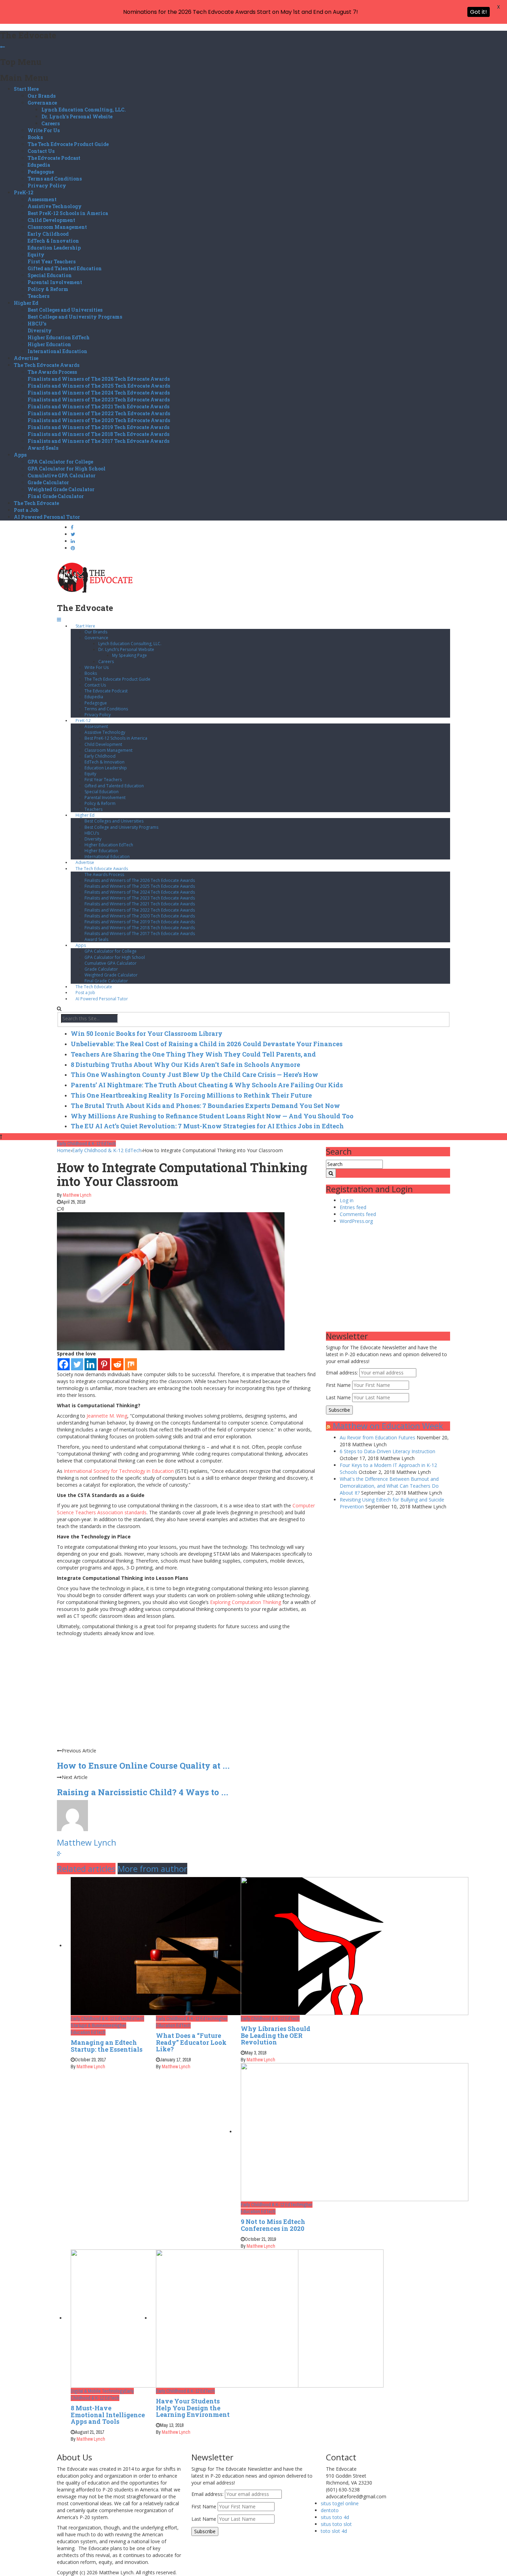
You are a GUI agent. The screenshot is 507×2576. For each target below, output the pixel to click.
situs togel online (340, 2503)
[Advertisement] (186, 1699)
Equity (36, 255)
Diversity (40, 330)
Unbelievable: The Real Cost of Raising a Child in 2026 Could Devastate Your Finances (207, 1044)
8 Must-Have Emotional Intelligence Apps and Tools (108, 2415)
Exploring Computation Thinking (246, 1602)
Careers (51, 123)
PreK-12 (24, 192)
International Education (57, 351)
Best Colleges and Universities (65, 310)
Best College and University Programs (75, 317)
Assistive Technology (55, 206)
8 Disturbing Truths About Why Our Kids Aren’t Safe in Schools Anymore (185, 1065)
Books (35, 137)
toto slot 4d (334, 2531)
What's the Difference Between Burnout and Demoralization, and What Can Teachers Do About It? (389, 1486)
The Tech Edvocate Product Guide (68, 144)
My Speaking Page (130, 655)
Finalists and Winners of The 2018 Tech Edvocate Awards (98, 434)
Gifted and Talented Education (65, 268)
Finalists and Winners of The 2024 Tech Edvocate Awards (99, 393)
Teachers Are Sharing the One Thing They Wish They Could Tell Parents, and (193, 1054)
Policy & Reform (48, 289)
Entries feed (353, 1207)
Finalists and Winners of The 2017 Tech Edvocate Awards (98, 441)
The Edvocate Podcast (54, 158)
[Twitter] (77, 1364)
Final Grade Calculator (56, 496)
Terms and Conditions (55, 179)
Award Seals (43, 448)
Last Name (338, 1397)
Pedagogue (41, 172)
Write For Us (44, 130)
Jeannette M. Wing (107, 1416)
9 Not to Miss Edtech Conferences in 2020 (273, 2225)
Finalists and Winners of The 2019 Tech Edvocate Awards (98, 427)
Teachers (38, 296)
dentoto (330, 2510)
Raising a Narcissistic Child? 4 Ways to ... (143, 1792)
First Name (338, 1385)
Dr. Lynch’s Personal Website (77, 116)
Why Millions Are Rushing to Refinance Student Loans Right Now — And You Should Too (212, 1116)
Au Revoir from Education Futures (377, 1437)
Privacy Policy (47, 186)
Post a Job (26, 510)
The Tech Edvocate (36, 503)
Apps (20, 455)
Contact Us (41, 151)
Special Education (50, 275)
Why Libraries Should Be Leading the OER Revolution (276, 2035)
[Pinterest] (104, 1364)
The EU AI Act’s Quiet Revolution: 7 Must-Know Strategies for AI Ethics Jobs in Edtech (207, 1126)
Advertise (26, 358)
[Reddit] (117, 1364)
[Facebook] (64, 1364)
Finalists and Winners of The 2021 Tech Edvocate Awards (98, 406)
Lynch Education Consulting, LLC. (84, 110)
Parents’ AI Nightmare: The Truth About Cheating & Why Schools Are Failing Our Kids (207, 1085)
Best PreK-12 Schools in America (68, 213)
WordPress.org (356, 1221)
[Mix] (131, 1364)
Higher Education (49, 344)
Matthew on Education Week (388, 1426)
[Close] (2, 47)
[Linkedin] (91, 1364)
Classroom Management (57, 227)
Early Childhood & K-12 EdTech (86, 1144)
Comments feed (358, 1214)
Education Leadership (54, 248)
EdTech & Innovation (53, 241)
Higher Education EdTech (59, 337)
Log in (347, 1200)
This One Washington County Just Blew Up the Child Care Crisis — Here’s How (195, 1075)
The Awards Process (52, 372)
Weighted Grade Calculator (61, 489)
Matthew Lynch (77, 1195)
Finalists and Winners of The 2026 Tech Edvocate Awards (99, 379)
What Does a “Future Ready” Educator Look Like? (191, 2042)
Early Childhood (48, 234)
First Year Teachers (52, 261)
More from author (152, 1869)
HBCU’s (37, 324)
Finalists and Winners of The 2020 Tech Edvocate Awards (99, 420)
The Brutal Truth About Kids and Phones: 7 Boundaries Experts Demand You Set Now (205, 1106)
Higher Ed (26, 303)
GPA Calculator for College (60, 462)
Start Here (26, 89)
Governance (42, 103)
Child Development (51, 220)
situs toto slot (336, 2524)
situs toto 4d (335, 2517)
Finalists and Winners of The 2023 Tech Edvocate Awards (99, 400)
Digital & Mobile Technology (98, 2391)
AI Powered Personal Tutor (47, 517)
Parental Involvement (55, 282)
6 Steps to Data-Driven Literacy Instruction (387, 1451)
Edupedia (39, 165)
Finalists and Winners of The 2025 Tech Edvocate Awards (99, 386)
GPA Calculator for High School (67, 469)
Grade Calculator (48, 482)
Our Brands (42, 96)
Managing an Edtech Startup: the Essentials (107, 2046)
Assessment (42, 199)
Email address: (343, 1373)
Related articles (86, 1869)
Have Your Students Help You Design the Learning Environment (193, 2408)
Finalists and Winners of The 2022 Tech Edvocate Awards (99, 413)
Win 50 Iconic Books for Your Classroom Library (147, 1033)
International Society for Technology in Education (119, 1471)
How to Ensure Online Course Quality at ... (143, 1766)
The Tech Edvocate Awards (47, 365)
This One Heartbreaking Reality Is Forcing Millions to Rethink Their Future (191, 1095)
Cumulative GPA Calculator (62, 475)
